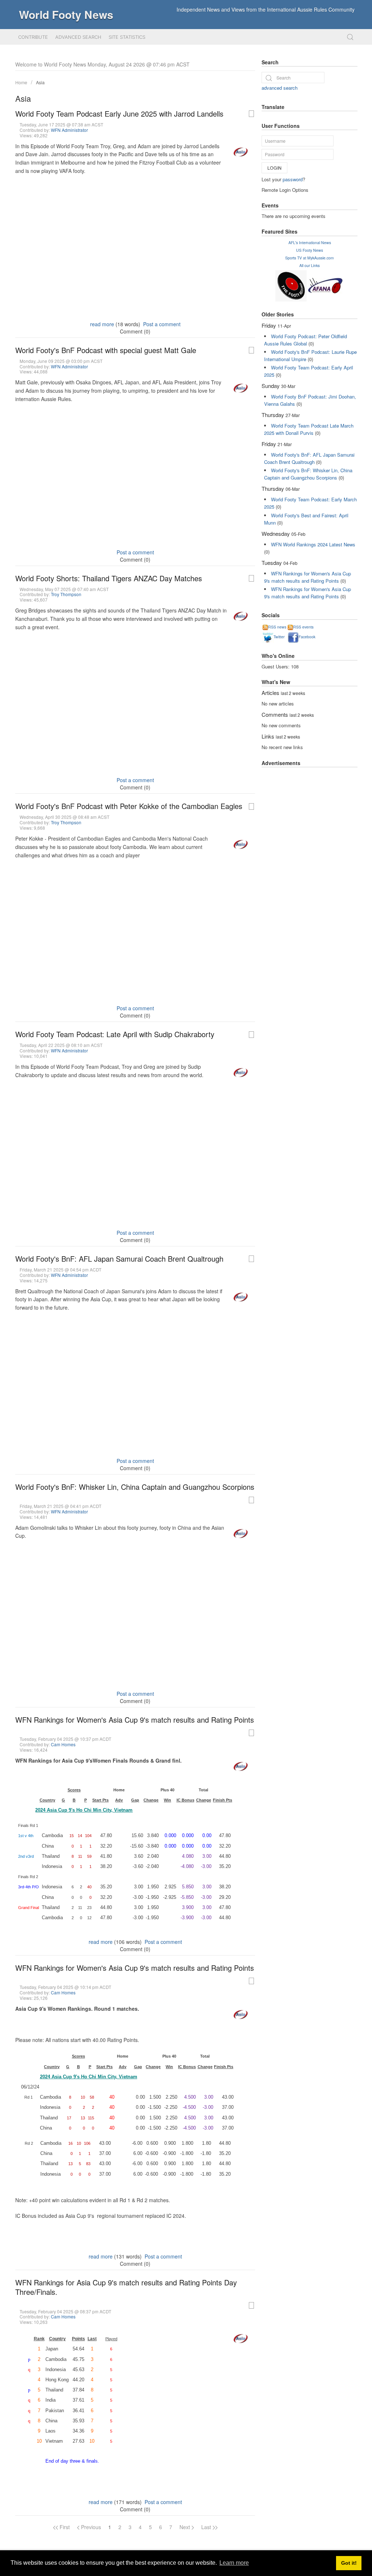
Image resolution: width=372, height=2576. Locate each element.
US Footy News (310, 250)
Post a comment (162, 324)
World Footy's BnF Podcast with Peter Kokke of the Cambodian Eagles (129, 806)
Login (274, 168)
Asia (40, 82)
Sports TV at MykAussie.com (310, 258)
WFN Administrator (69, 130)
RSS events (303, 627)
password (293, 179)
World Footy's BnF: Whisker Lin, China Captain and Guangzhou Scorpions (135, 1487)
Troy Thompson (66, 594)
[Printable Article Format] (251, 114)
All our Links (310, 265)
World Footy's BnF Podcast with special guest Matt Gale (106, 350)
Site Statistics (127, 37)
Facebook (307, 637)
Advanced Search (78, 37)
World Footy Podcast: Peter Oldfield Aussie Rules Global (306, 340)
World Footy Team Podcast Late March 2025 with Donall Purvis (309, 429)
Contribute (33, 37)
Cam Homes (63, 1744)
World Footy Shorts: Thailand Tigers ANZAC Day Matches (109, 578)
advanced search (280, 88)
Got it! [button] (349, 2563)
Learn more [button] (234, 2563)
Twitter (279, 637)
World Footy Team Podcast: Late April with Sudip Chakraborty (115, 1034)
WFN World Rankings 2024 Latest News (313, 544)
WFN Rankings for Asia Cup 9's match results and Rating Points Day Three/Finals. (126, 2287)
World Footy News (66, 14)
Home (21, 82)
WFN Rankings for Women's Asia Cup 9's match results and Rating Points (135, 1720)
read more (102, 324)
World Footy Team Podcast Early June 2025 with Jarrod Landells (119, 114)
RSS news (277, 627)
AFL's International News (310, 242)
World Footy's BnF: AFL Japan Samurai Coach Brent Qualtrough (119, 1259)
